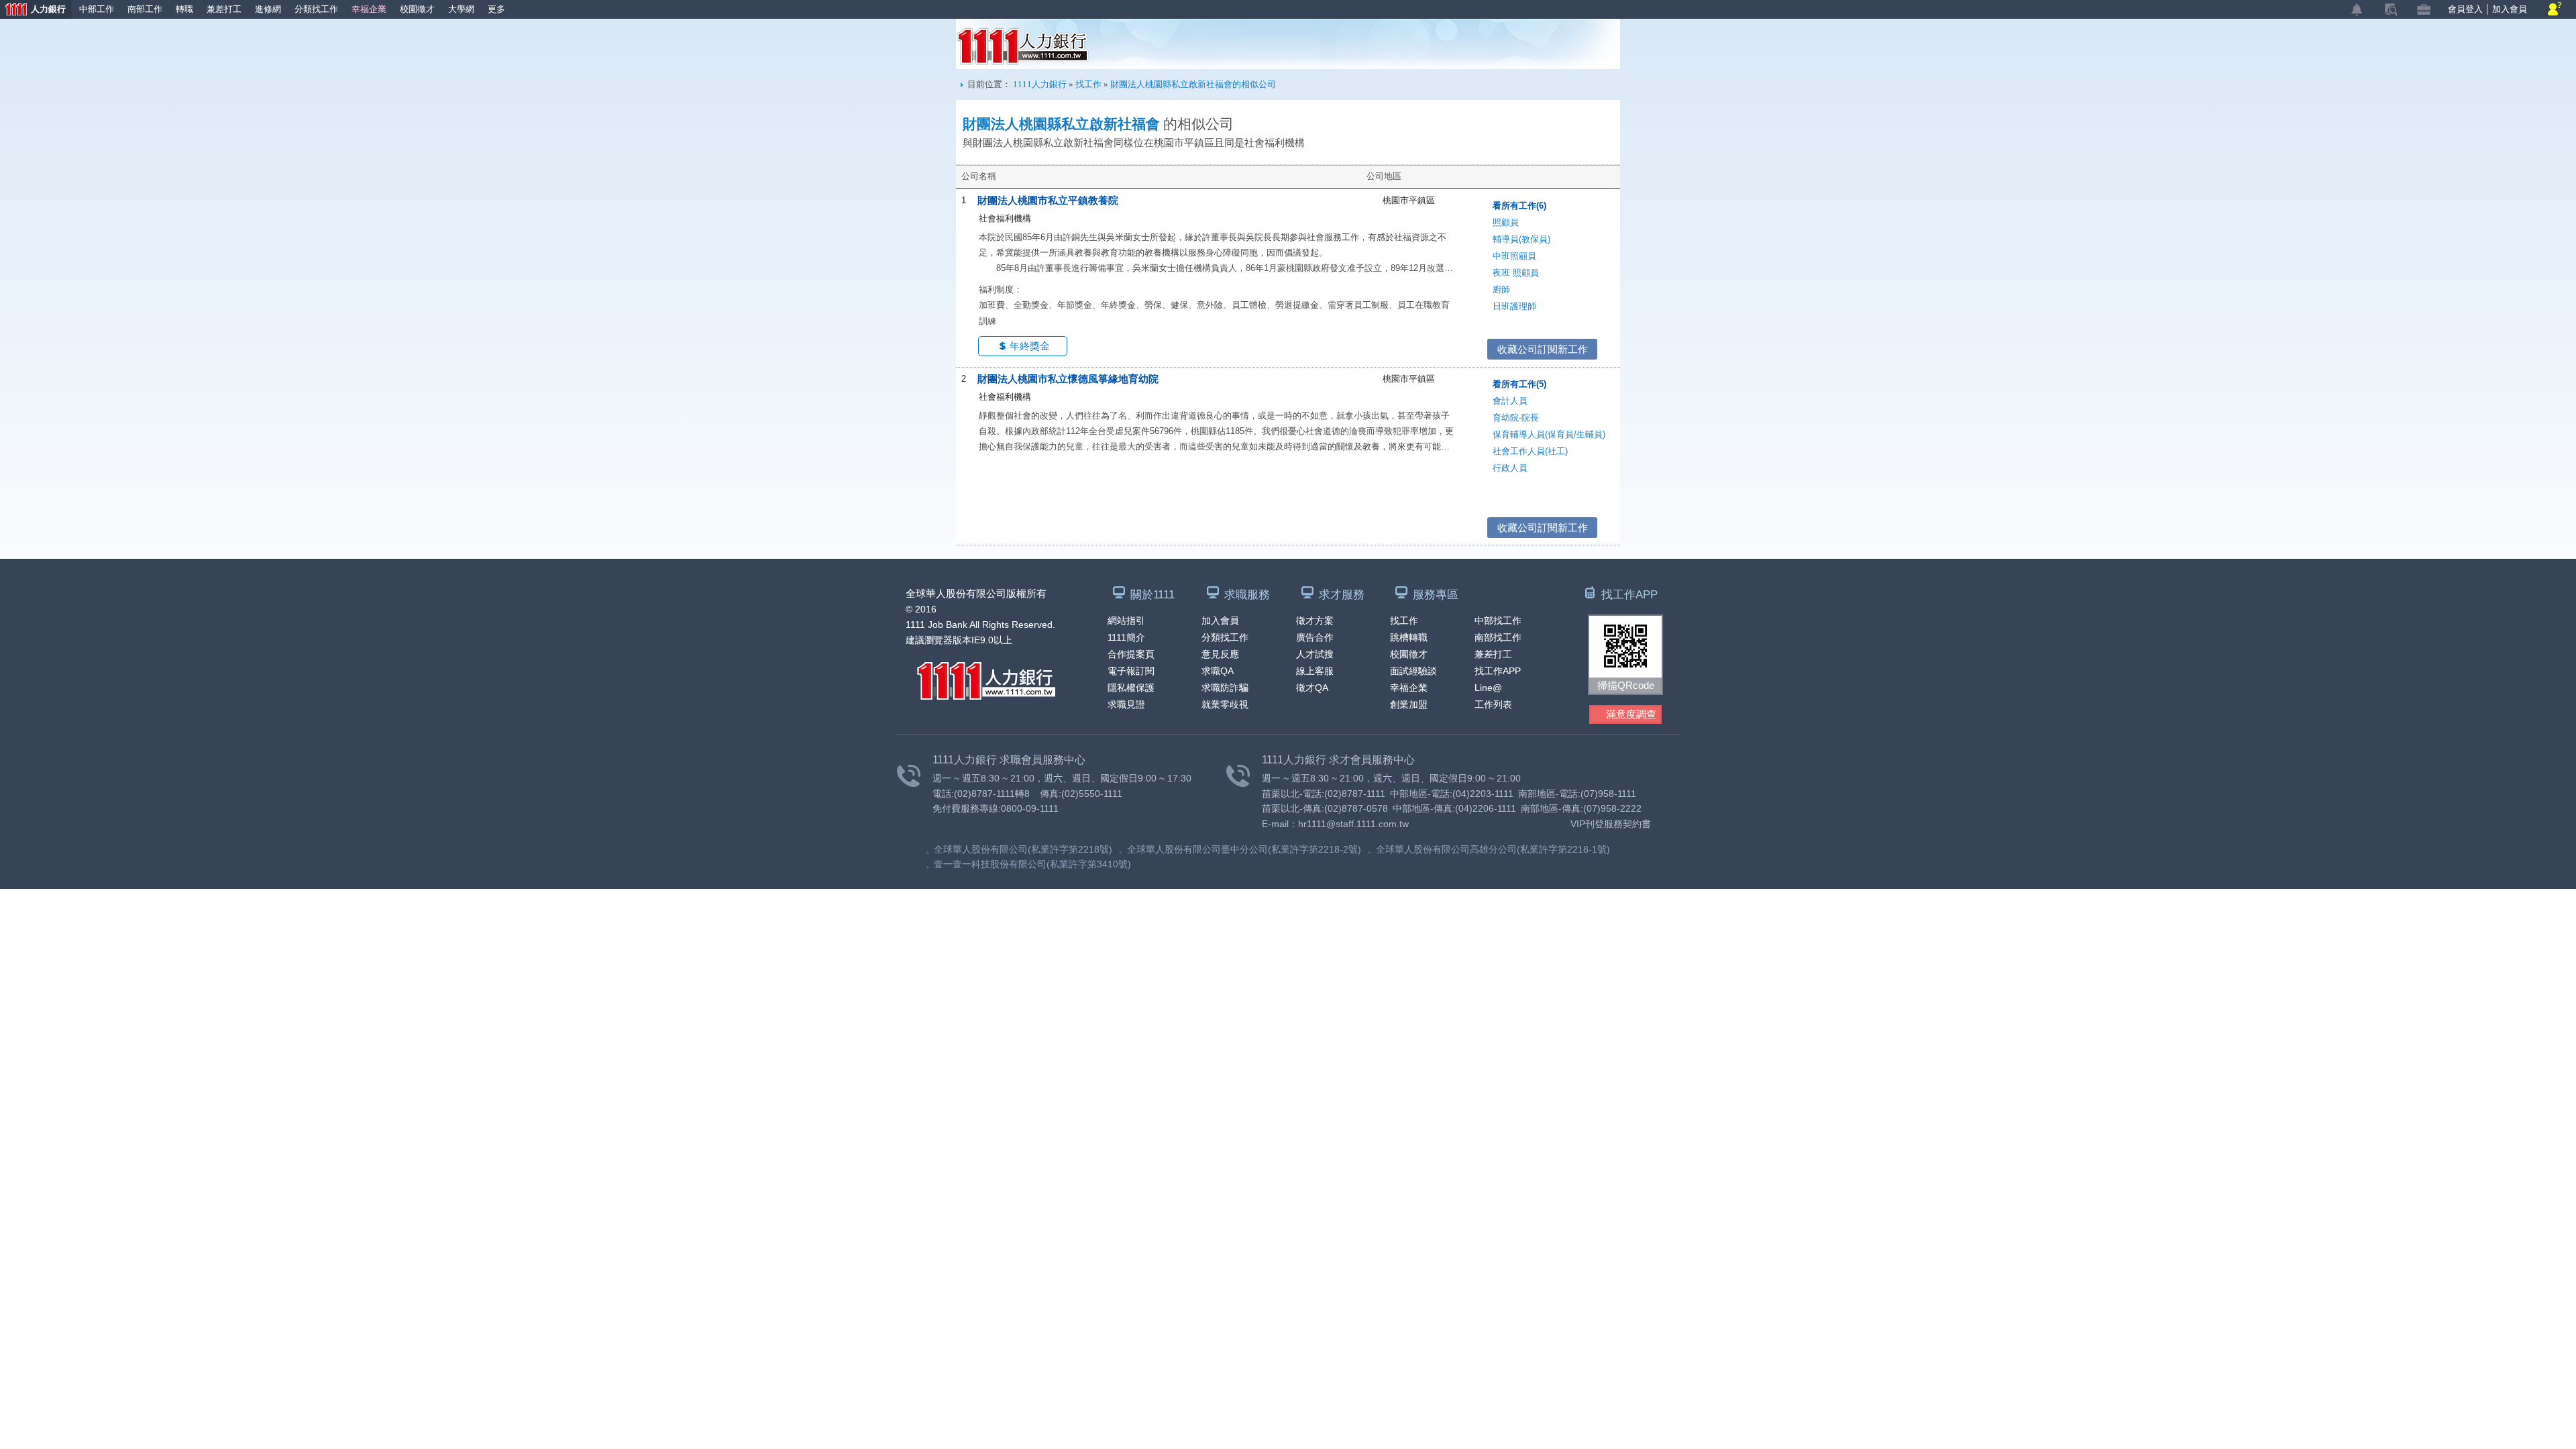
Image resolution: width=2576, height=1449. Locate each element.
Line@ (1488, 688)
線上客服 (1315, 671)
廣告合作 (1315, 637)
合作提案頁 (1131, 654)
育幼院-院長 (1516, 418)
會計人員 (1510, 401)
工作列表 (1493, 704)
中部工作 (97, 9)
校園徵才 (417, 9)
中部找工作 (1498, 621)
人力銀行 (33, 10)
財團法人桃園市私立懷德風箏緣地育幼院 (1068, 379)
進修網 (268, 9)
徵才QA (1312, 688)
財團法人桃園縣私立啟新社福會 (1061, 124)
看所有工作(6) (1519, 206)
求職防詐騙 (1225, 688)
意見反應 (1220, 654)
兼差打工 (224, 9)
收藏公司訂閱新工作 (1543, 349)
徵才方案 (1315, 621)
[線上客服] (2555, 10)
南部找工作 (1498, 637)
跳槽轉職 (1409, 637)
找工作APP (1498, 671)
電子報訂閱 (1131, 671)
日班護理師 (1514, 306)
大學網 (461, 9)
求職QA (1218, 671)
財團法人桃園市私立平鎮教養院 (1048, 200)
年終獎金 (1030, 346)
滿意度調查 (1631, 714)
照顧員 (1506, 222)
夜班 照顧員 (1516, 273)
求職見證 (1126, 704)
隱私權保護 (1131, 688)
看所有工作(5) (1519, 384)
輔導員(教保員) (1521, 239)
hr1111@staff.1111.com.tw (1353, 824)
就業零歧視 (1225, 704)
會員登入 (2465, 9)
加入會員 (2510, 9)
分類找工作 (316, 9)
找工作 (1088, 84)
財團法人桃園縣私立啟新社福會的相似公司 (1193, 84)
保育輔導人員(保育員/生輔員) (1549, 434)
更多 (496, 9)
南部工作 (145, 9)
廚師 (1501, 289)
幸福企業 (369, 9)
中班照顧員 (1514, 256)
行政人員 (1510, 468)
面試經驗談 (1413, 671)
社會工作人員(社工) (1530, 451)
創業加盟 (1409, 704)
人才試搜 (1315, 654)
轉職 (184, 9)
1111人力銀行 (1023, 46)
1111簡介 (1126, 637)
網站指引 (1126, 621)
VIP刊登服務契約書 (1611, 824)
